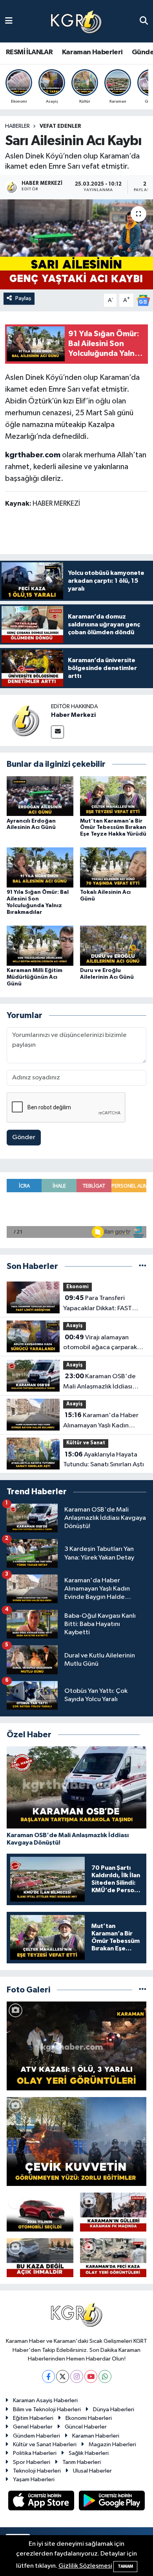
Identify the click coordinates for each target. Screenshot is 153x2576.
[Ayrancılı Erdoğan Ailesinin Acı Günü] (40, 796)
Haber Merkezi (73, 715)
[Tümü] (143, 1266)
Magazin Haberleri (112, 2444)
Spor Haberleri (32, 2462)
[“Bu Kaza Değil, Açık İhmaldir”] (40, 2258)
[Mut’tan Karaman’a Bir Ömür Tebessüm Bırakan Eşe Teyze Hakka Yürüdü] (113, 796)
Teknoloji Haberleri (37, 2471)
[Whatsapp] (105, 2376)
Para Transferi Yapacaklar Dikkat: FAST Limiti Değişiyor (97, 1304)
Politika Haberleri (35, 2453)
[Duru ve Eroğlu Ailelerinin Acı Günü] (113, 946)
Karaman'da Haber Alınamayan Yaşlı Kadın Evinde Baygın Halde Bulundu (101, 1421)
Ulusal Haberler (92, 2471)
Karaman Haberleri (92, 52)
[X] (63, 2376)
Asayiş (75, 1326)
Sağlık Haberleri (89, 2453)
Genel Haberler (33, 2427)
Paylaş (23, 298)
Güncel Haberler (86, 2427)
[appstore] (42, 2502)
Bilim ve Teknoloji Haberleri (47, 2409)
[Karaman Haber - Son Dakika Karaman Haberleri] (76, 21)
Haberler (17, 126)
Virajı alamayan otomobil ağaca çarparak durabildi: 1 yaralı (100, 1343)
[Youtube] (91, 2376)
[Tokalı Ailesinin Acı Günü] (113, 867)
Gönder (24, 1137)
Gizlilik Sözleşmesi (85, 2566)
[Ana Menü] (9, 21)
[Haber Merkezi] (25, 720)
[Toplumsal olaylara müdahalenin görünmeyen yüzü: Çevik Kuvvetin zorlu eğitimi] (76, 2141)
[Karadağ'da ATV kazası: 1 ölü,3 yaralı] (76, 2046)
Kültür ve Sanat (86, 1443)
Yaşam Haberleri (34, 2479)
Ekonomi (77, 1287)
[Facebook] (48, 2376)
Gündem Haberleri (36, 2436)
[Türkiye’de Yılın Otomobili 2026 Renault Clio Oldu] (40, 2212)
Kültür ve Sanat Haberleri (45, 2444)
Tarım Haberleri (82, 2462)
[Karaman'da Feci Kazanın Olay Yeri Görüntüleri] (113, 2258)
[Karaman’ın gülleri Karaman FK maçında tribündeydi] (113, 2212)
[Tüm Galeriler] (143, 1990)
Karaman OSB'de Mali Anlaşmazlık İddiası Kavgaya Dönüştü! (99, 1382)
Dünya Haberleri (114, 2409)
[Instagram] (77, 2376)
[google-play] (112, 2502)
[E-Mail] (57, 732)
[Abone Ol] (143, 300)
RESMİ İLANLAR (29, 52)
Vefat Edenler (60, 126)
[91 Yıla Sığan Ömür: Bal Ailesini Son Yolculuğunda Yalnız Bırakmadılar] (40, 867)
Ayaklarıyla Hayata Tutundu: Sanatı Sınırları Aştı (104, 1460)
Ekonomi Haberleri (89, 2418)
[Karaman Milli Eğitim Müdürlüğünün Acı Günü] (40, 946)
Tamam (125, 2566)
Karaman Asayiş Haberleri (45, 2400)
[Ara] (144, 21)
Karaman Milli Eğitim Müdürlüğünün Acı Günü (35, 977)
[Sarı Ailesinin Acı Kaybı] (76, 244)
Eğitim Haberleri (33, 2418)
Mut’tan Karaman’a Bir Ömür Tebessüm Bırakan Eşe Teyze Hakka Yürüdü (113, 828)
